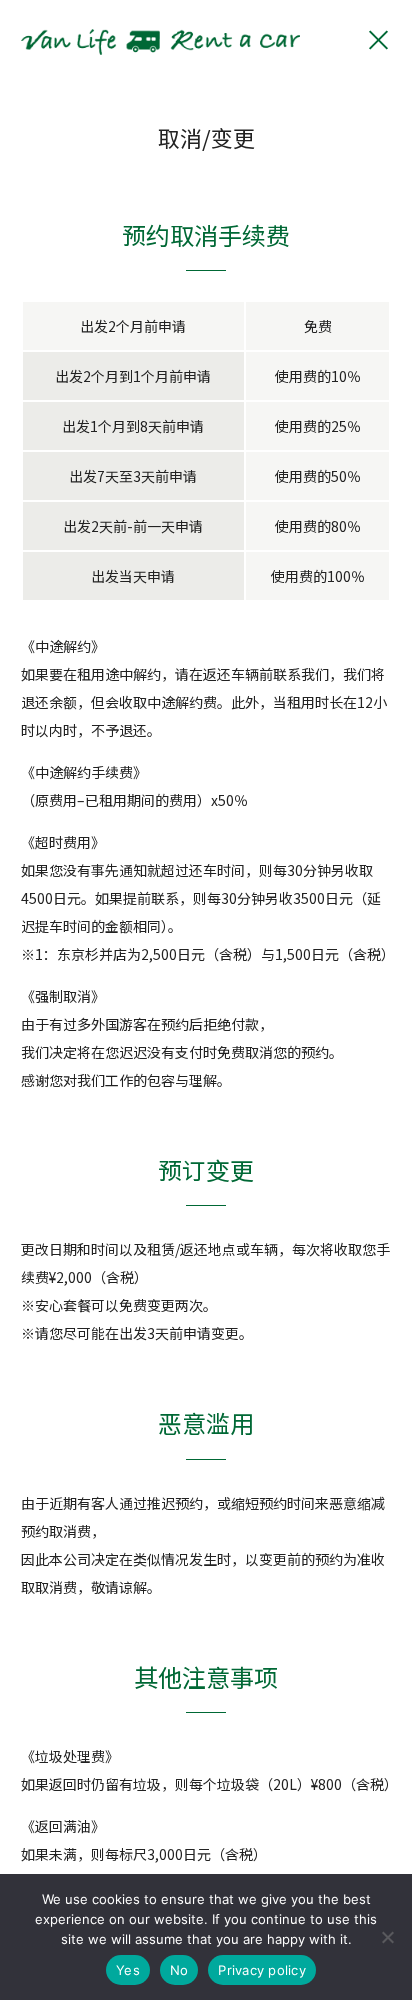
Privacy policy (262, 1970)
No (179, 1970)
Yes (128, 1970)
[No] (387, 1937)
